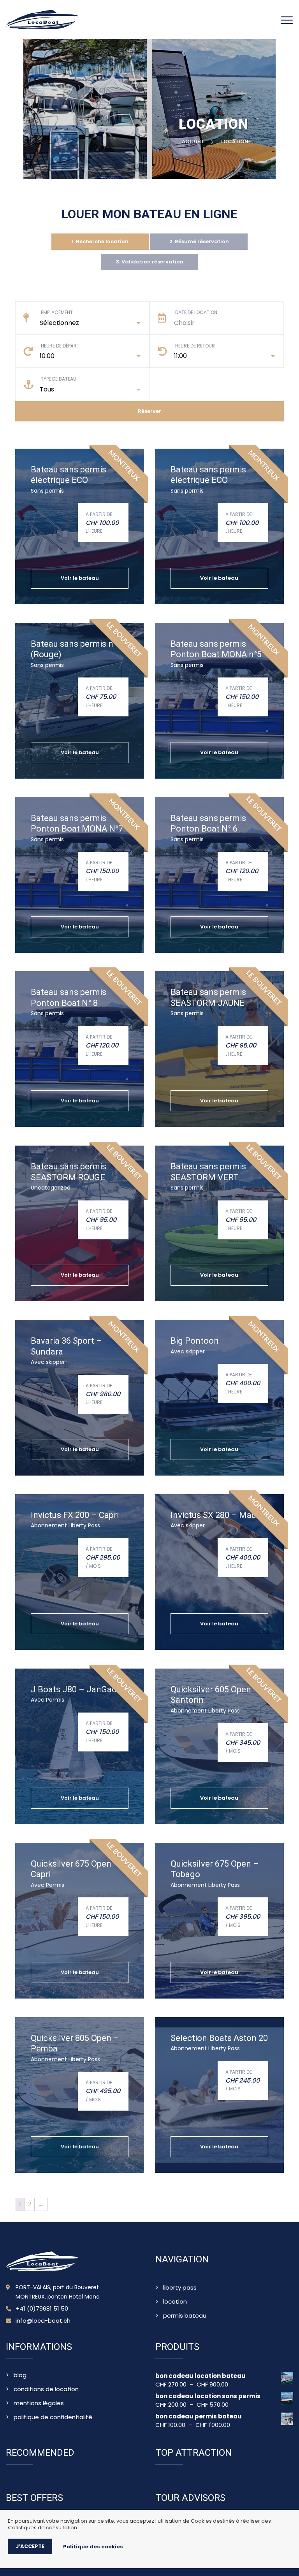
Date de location (196, 312)
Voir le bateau (80, 578)
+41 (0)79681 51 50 (42, 2309)
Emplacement (57, 312)
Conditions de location (46, 2389)
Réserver (149, 411)
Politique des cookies (93, 2547)
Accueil (194, 141)
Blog (20, 2375)
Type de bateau (59, 379)
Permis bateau (185, 2316)
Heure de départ (60, 346)
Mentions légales (39, 2403)
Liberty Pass (180, 2288)
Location (175, 2302)
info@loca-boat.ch (43, 2321)
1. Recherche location (100, 241)
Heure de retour (195, 346)
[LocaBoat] (43, 19)
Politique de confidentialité (53, 2417)
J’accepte (30, 2546)
